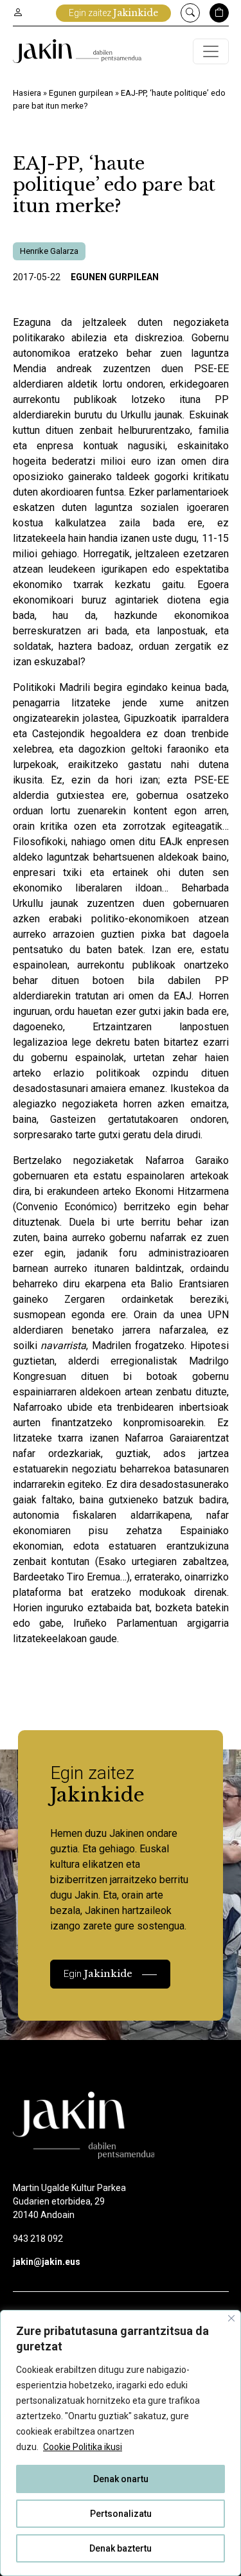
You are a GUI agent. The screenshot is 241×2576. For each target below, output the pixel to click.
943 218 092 (38, 2239)
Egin (98, 1973)
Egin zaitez (113, 13)
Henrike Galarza (49, 251)
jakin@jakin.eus (47, 2262)
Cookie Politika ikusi (83, 2447)
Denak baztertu (121, 2548)
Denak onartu (121, 2479)
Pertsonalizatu (121, 2514)
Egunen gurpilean (81, 93)
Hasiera (27, 93)
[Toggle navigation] (211, 51)
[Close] (231, 2318)
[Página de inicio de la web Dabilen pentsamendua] (77, 51)
